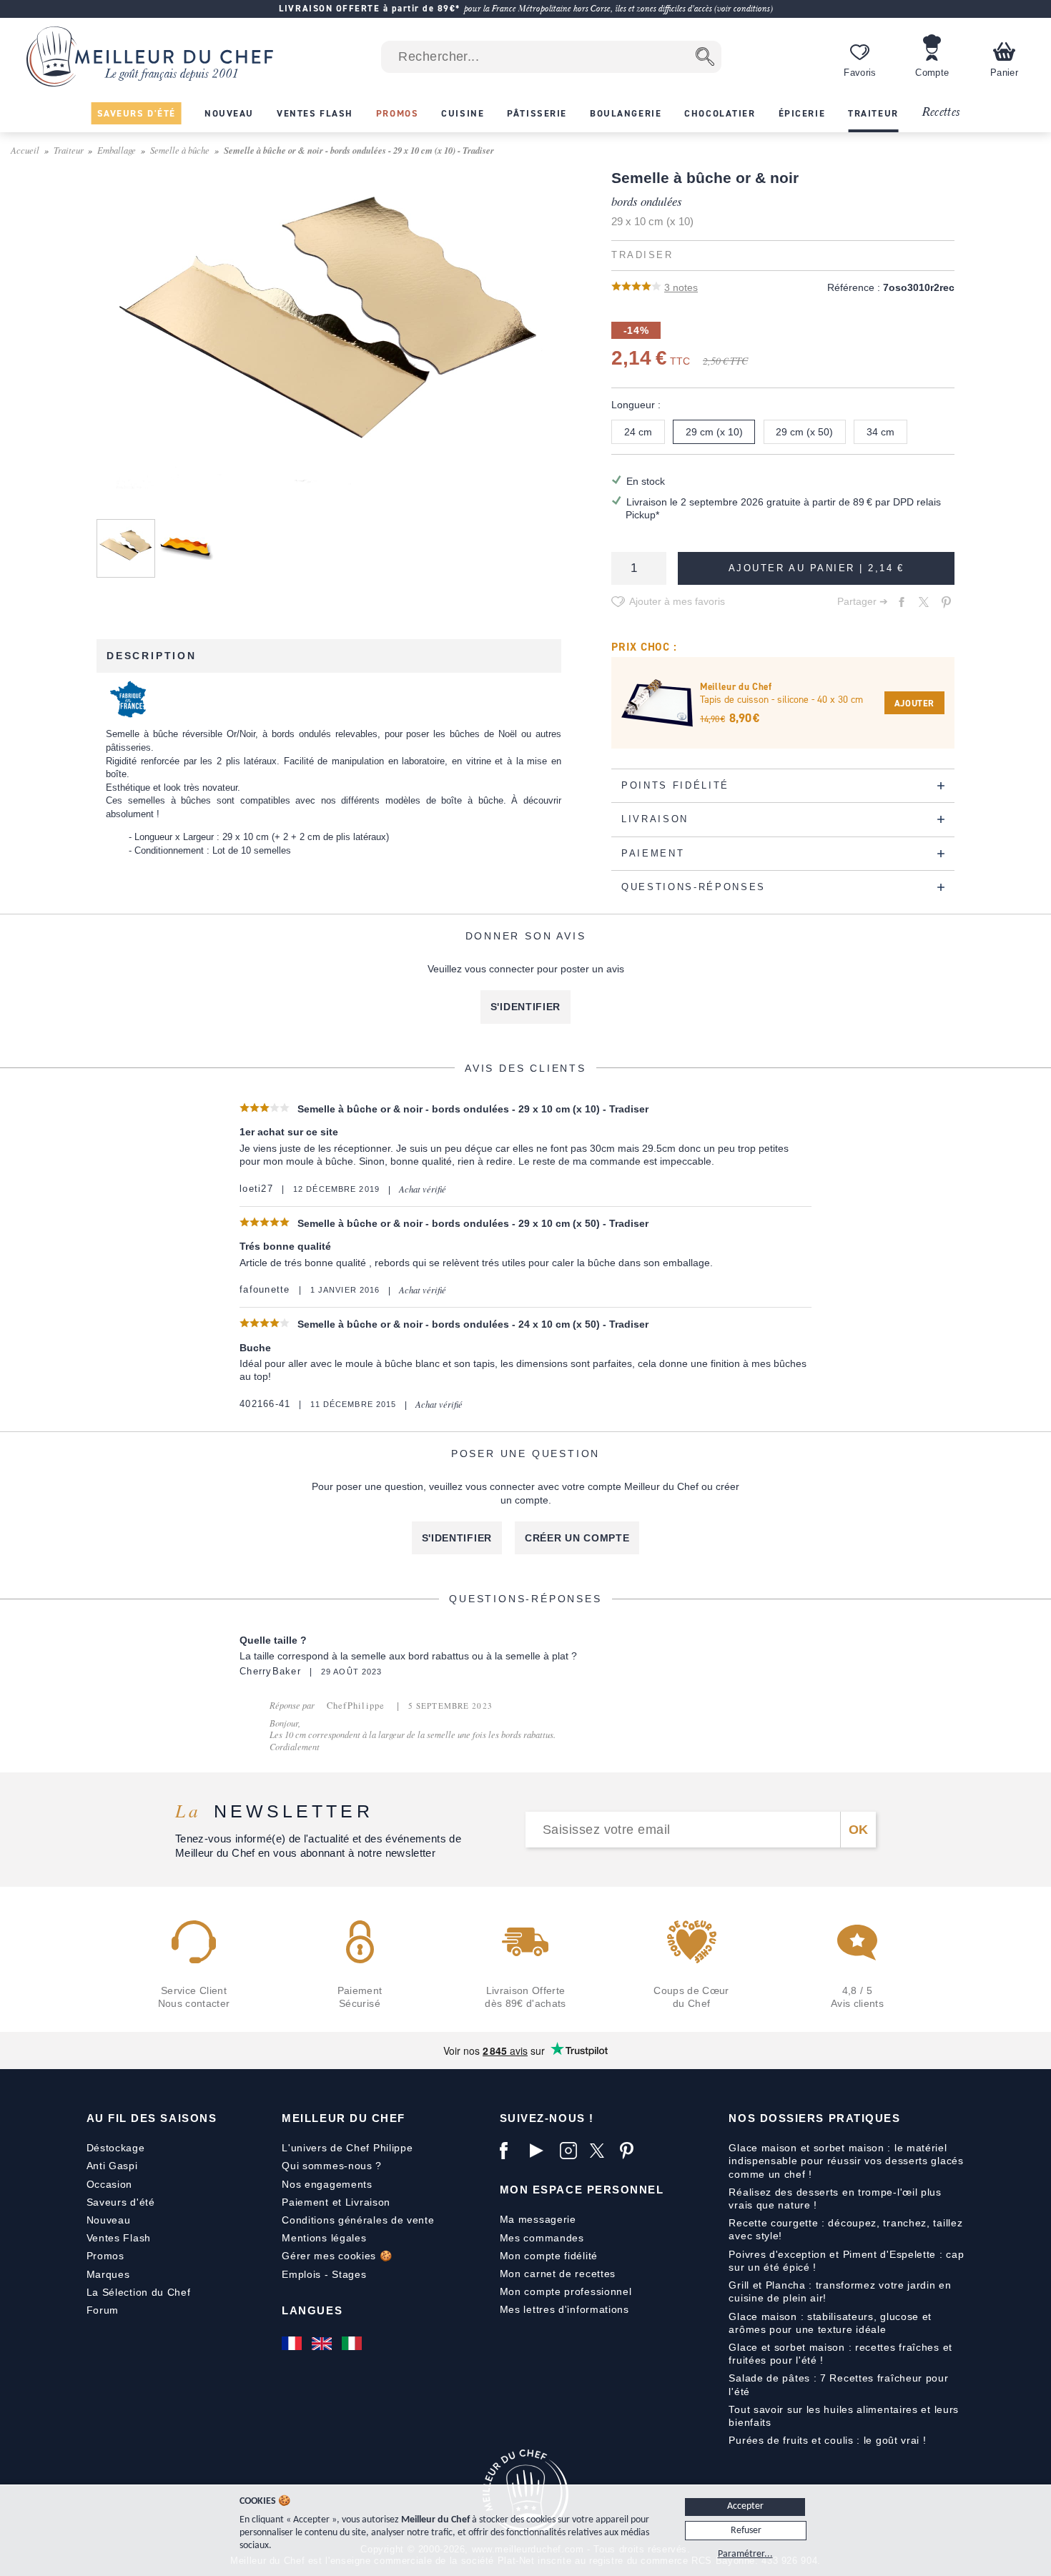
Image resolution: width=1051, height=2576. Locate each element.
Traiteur (69, 150)
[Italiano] (353, 2344)
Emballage (117, 150)
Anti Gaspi (112, 2166)
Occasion (110, 2184)
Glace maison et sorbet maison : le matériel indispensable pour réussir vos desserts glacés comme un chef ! (846, 2161)
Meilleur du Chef (344, 2118)
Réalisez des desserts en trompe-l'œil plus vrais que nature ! (835, 2199)
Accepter (745, 2506)
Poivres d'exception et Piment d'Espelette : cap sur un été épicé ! (846, 2261)
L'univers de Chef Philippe (347, 2148)
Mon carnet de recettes (558, 2274)
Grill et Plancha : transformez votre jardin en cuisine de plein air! (840, 2291)
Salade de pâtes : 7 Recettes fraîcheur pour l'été (838, 2384)
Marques (108, 2274)
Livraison (368, 2202)
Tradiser (642, 255)
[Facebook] (511, 2151)
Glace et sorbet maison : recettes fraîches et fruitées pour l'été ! (840, 2354)
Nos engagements (327, 2184)
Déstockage (116, 2148)
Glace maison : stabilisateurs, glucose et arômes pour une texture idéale (830, 2323)
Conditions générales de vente (358, 2220)
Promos (105, 2256)
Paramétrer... (745, 2554)
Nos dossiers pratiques (814, 2118)
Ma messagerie (538, 2219)
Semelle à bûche (180, 150)
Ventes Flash (119, 2238)
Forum (103, 2310)
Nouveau (109, 2220)
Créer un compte (577, 1538)
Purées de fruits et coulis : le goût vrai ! (827, 2440)
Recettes (941, 113)
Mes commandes (542, 2238)
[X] (601, 2151)
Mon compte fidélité (549, 2256)
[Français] (293, 2344)
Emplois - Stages (324, 2274)
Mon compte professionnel (566, 2291)
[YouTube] (541, 2151)
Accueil (25, 150)
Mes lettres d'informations (564, 2309)
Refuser (746, 2531)
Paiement (305, 2202)
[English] (323, 2344)
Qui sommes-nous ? (332, 2166)
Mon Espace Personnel (582, 2190)
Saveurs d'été (121, 2202)
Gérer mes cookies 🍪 (337, 2256)
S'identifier (525, 1007)
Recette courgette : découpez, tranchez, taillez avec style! (845, 2229)
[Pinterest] (631, 2151)
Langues (312, 2310)
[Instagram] (571, 2151)
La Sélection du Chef (139, 2292)
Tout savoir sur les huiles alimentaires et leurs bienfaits (844, 2416)
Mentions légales (324, 2238)
